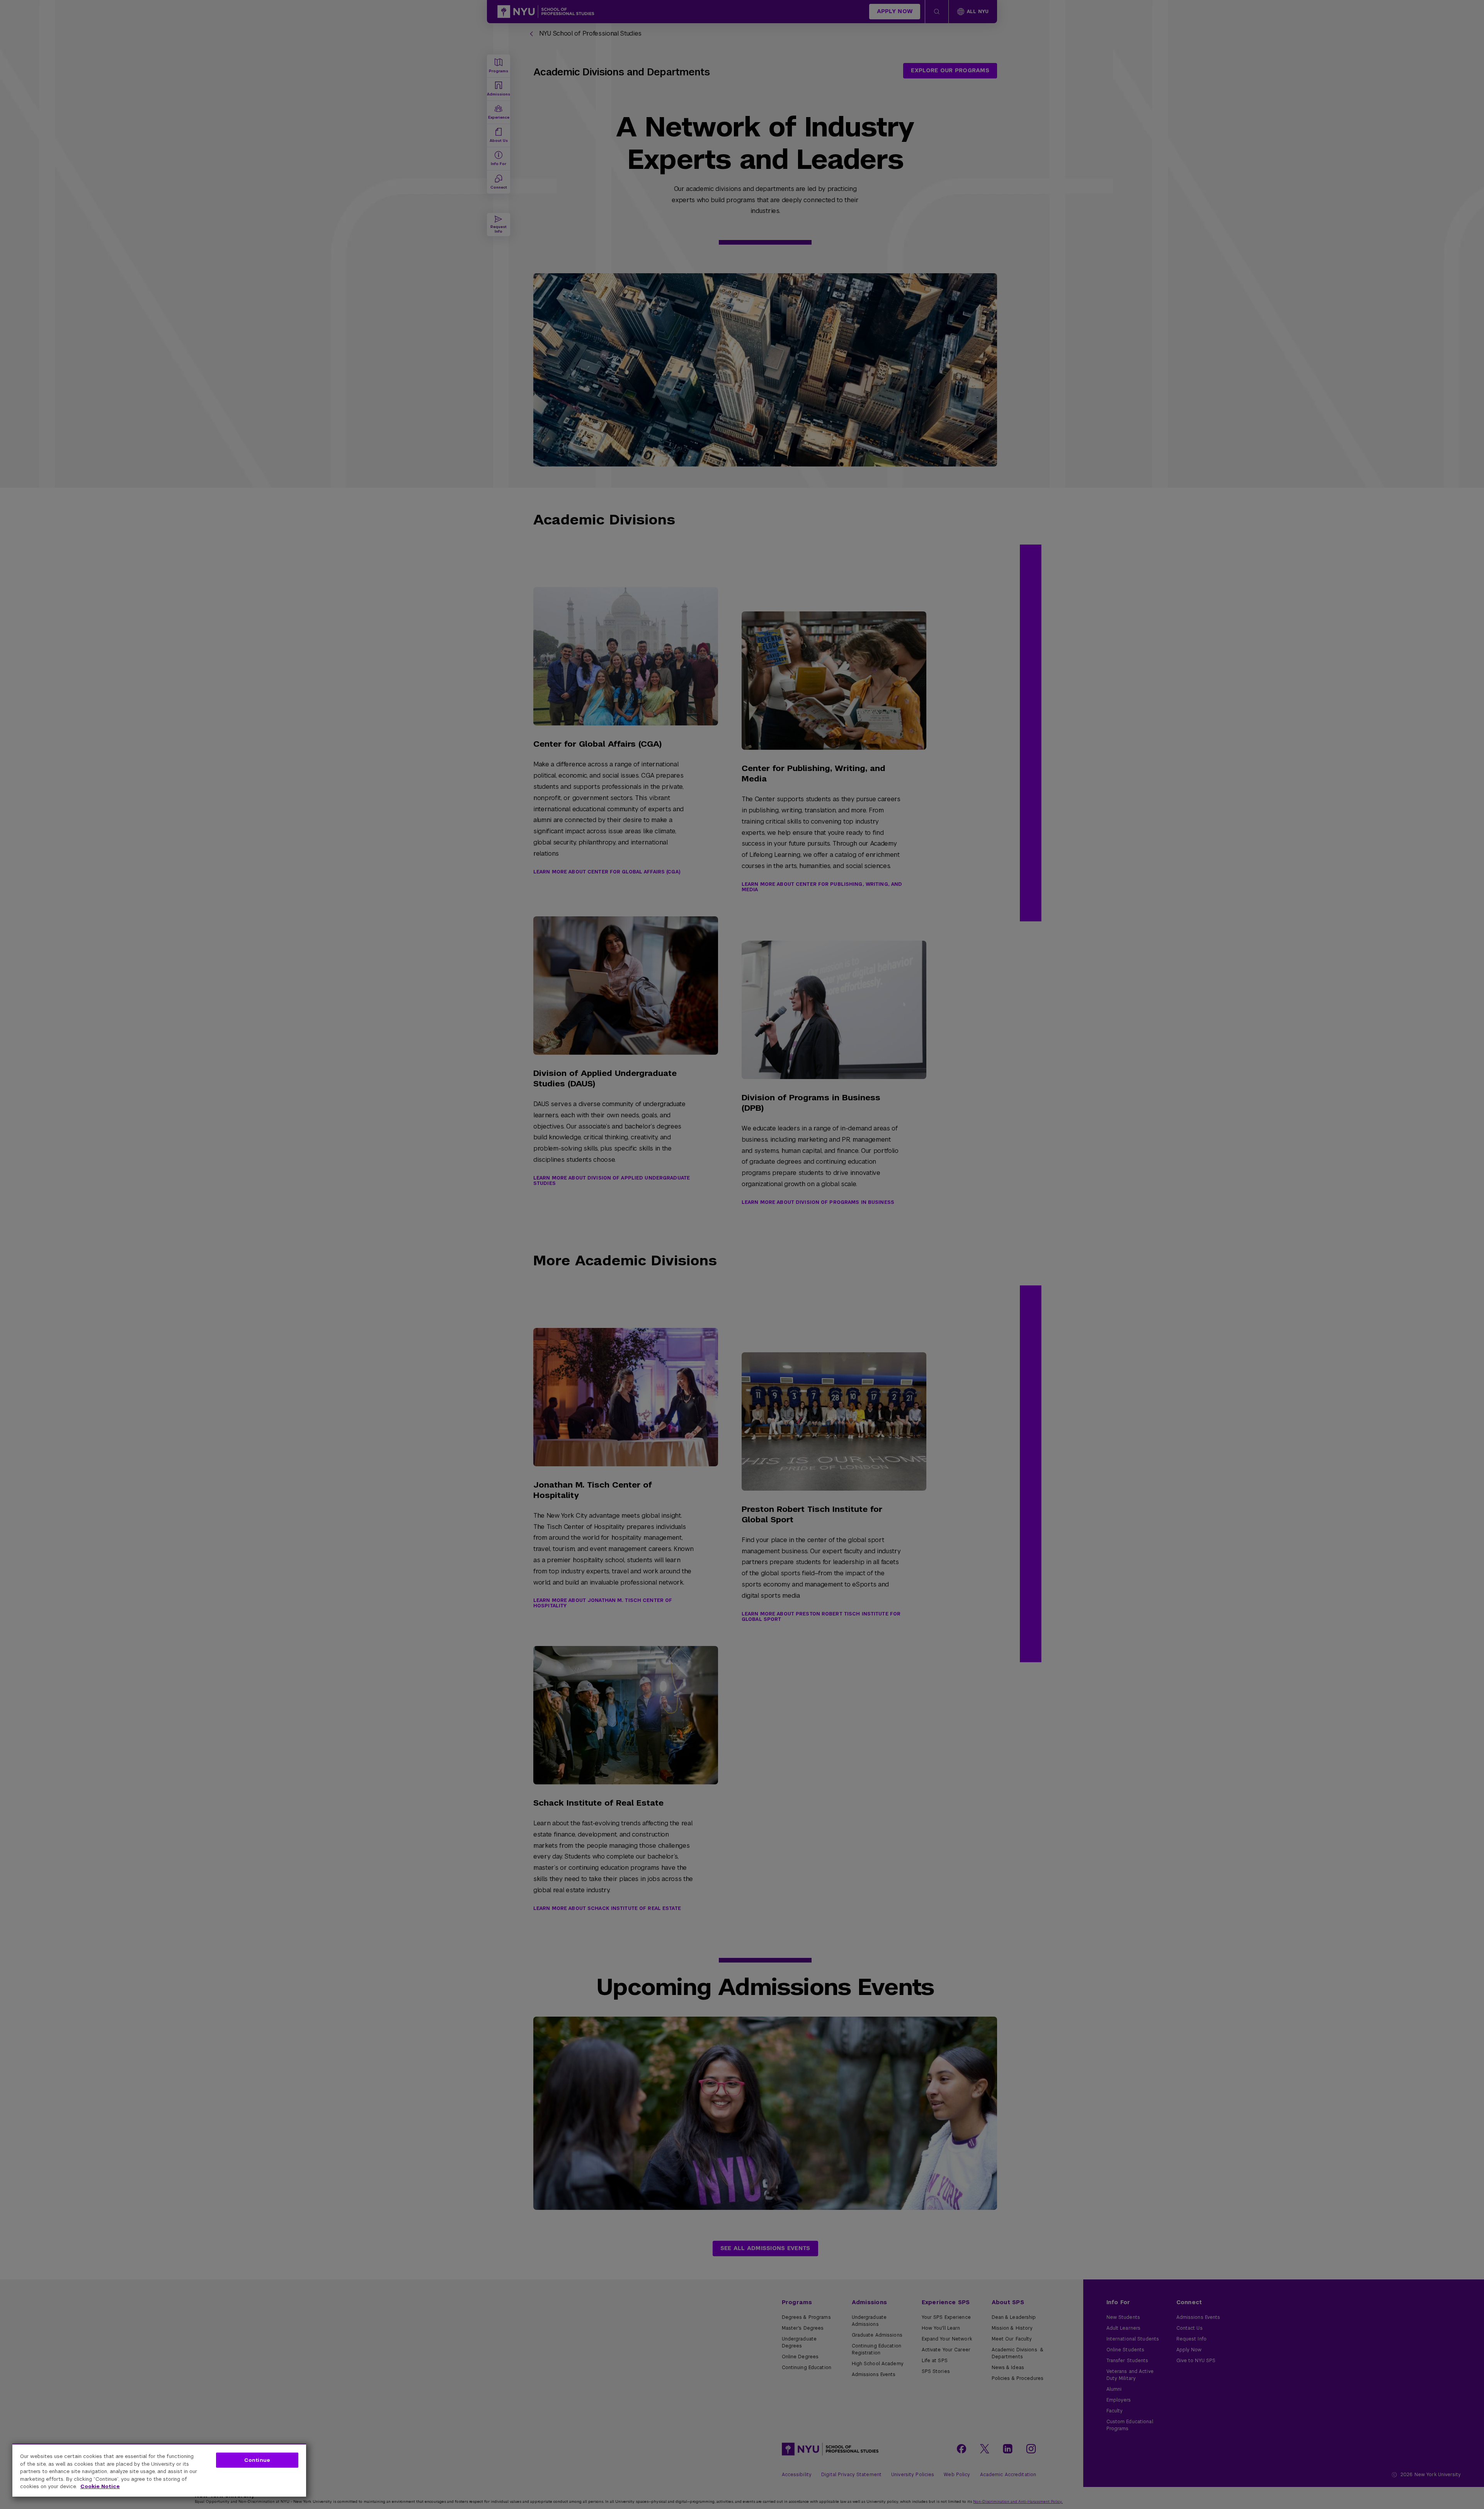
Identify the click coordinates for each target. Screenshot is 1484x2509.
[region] (159, 2470)
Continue (257, 2460)
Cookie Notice (100, 2486)
